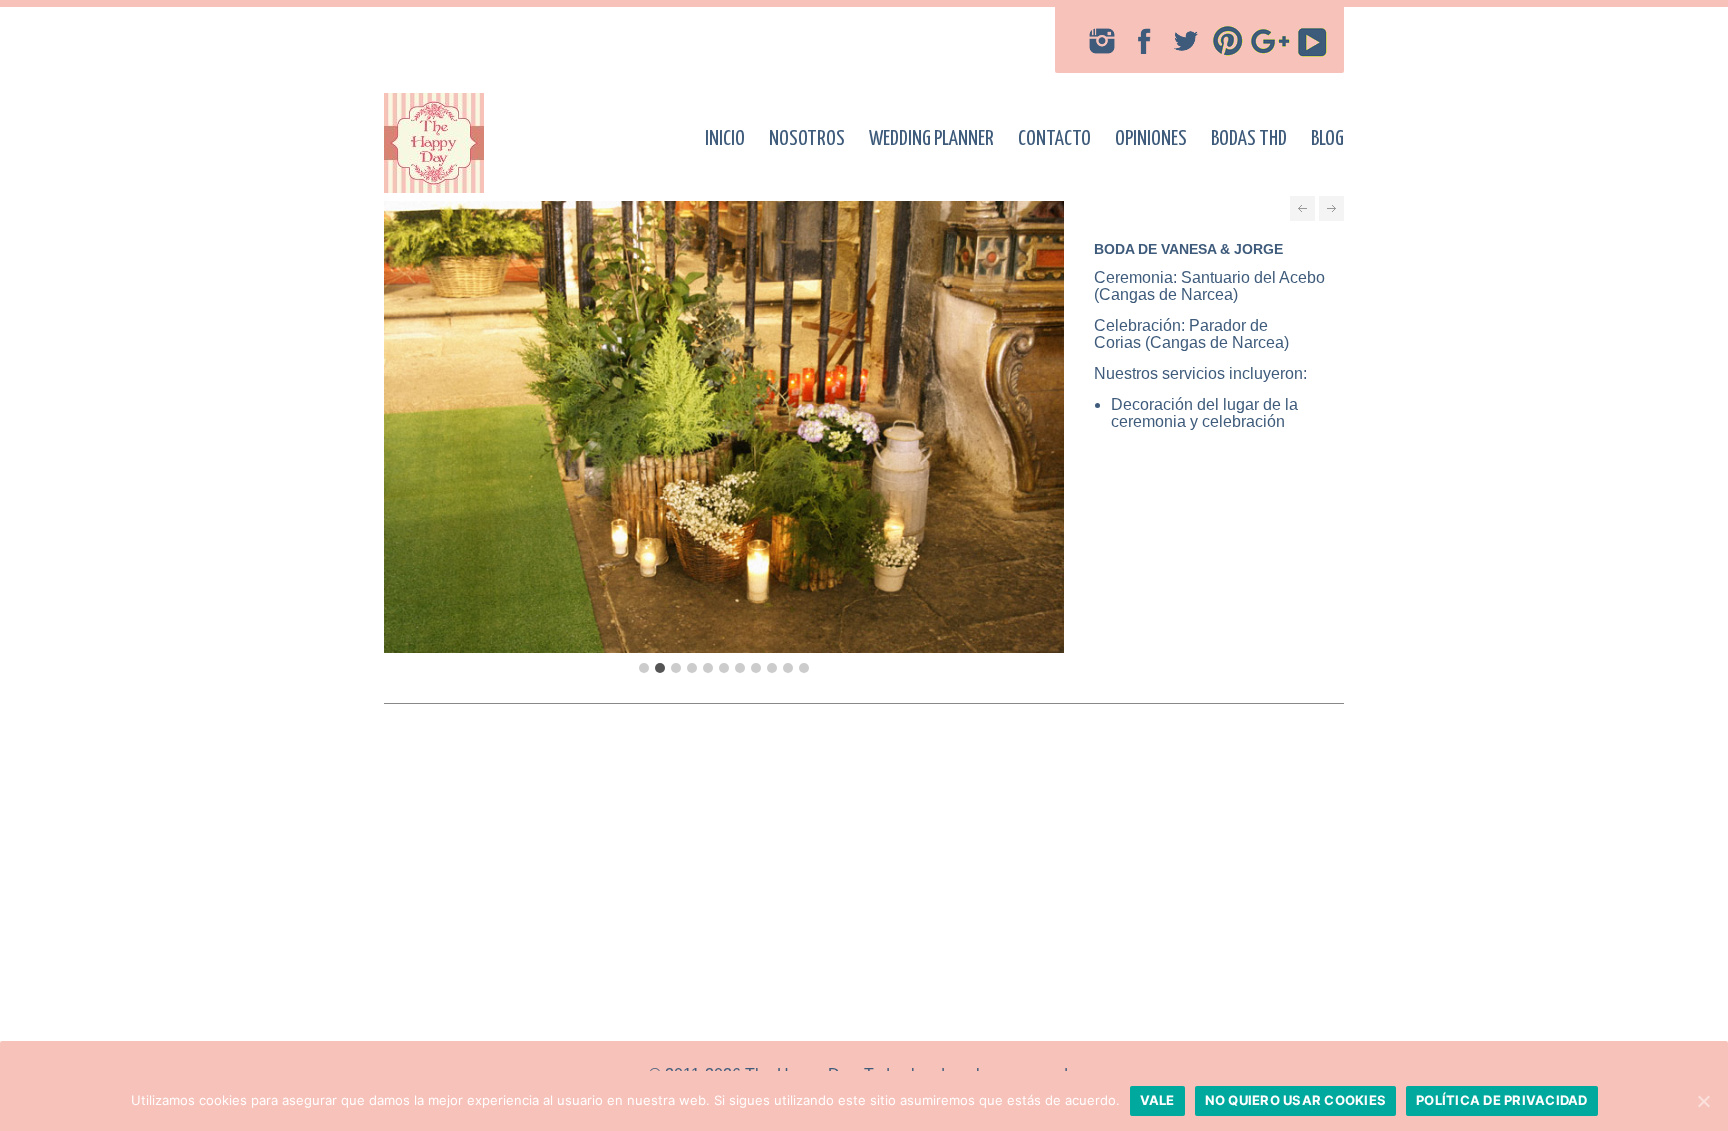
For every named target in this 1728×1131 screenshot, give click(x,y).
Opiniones (1151, 139)
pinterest (1228, 41)
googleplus (1270, 41)
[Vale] (1703, 1101)
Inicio (725, 139)
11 (804, 668)
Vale (1157, 1100)
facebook (1144, 41)
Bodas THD (1249, 139)
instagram (1102, 41)
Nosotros (807, 139)
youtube (1312, 41)
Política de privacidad (1502, 1100)
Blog (1327, 139)
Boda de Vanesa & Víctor (1331, 208)
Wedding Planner (931, 139)
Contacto (1054, 139)
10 (788, 668)
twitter (1186, 41)
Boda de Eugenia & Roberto (1302, 208)
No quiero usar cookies (1296, 1100)
